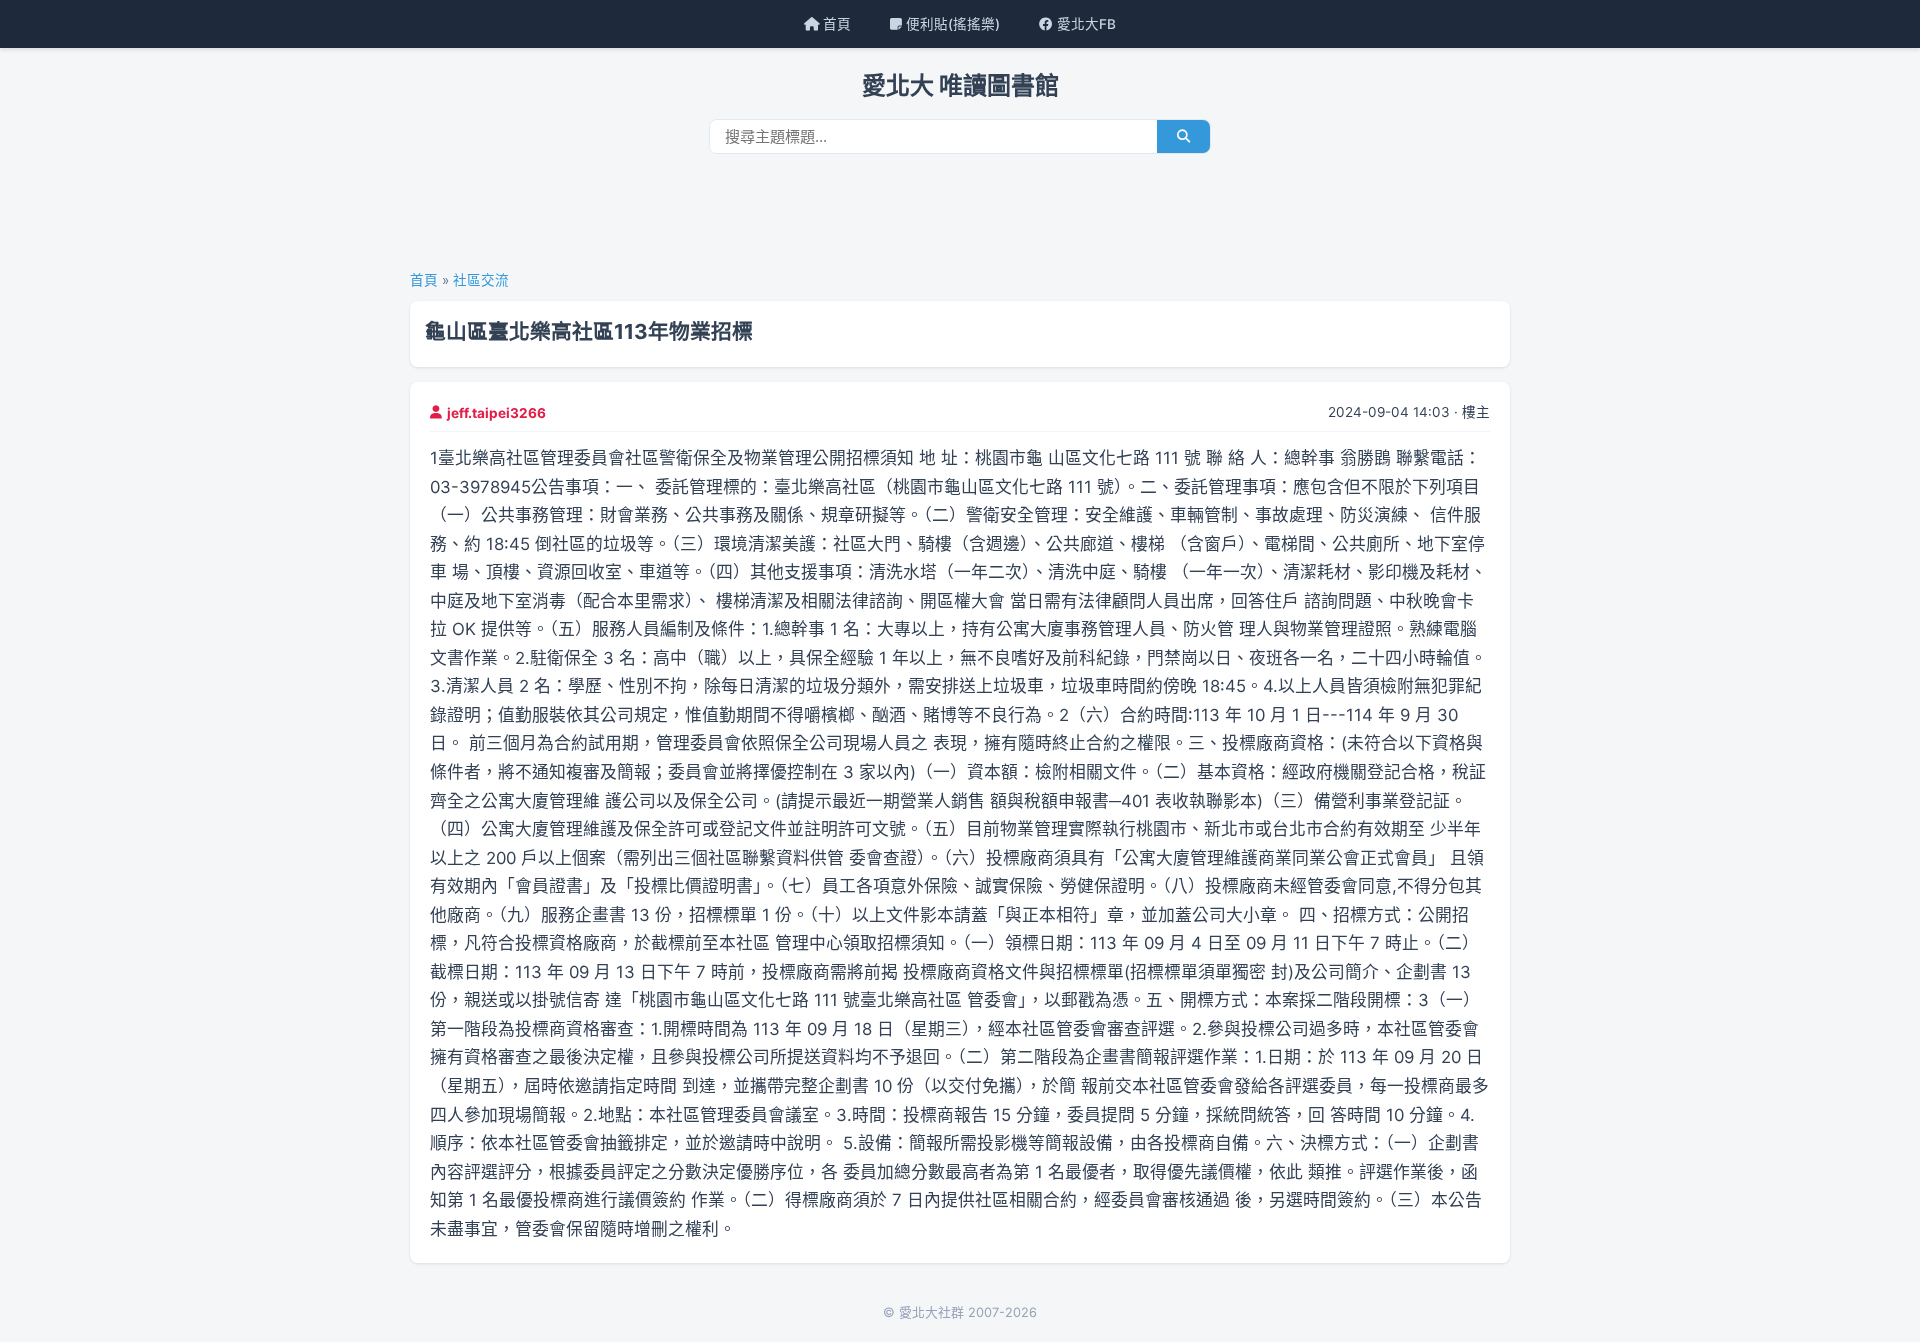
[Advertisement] (960, 219)
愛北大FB (1084, 24)
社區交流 (481, 280)
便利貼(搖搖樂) (951, 24)
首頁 (835, 24)
